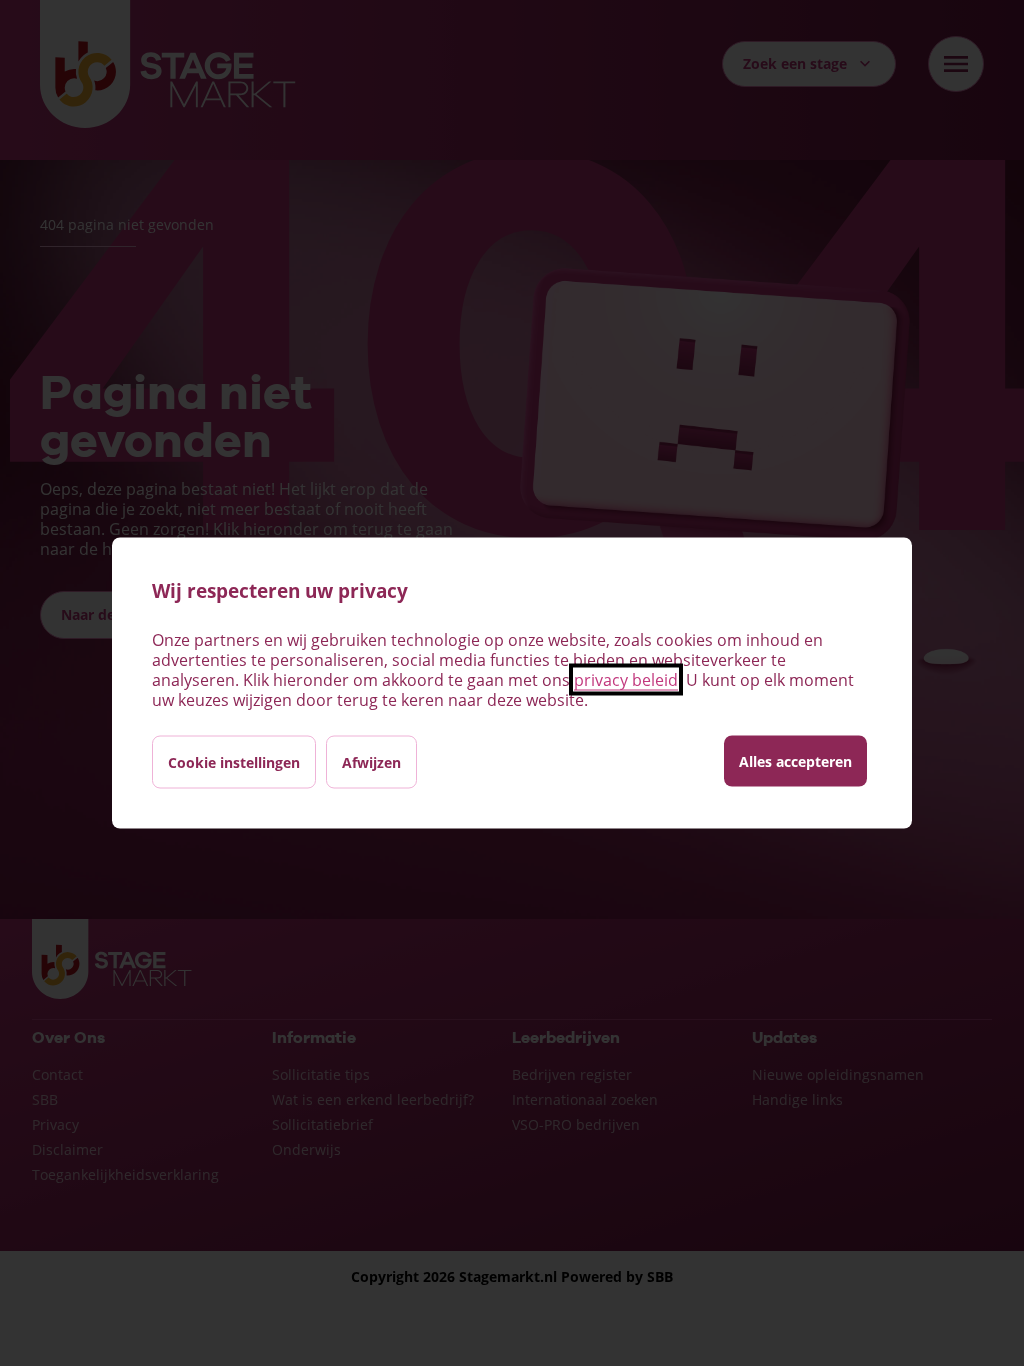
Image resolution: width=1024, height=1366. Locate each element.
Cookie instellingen (234, 762)
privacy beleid (626, 680)
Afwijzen (371, 762)
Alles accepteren (795, 761)
